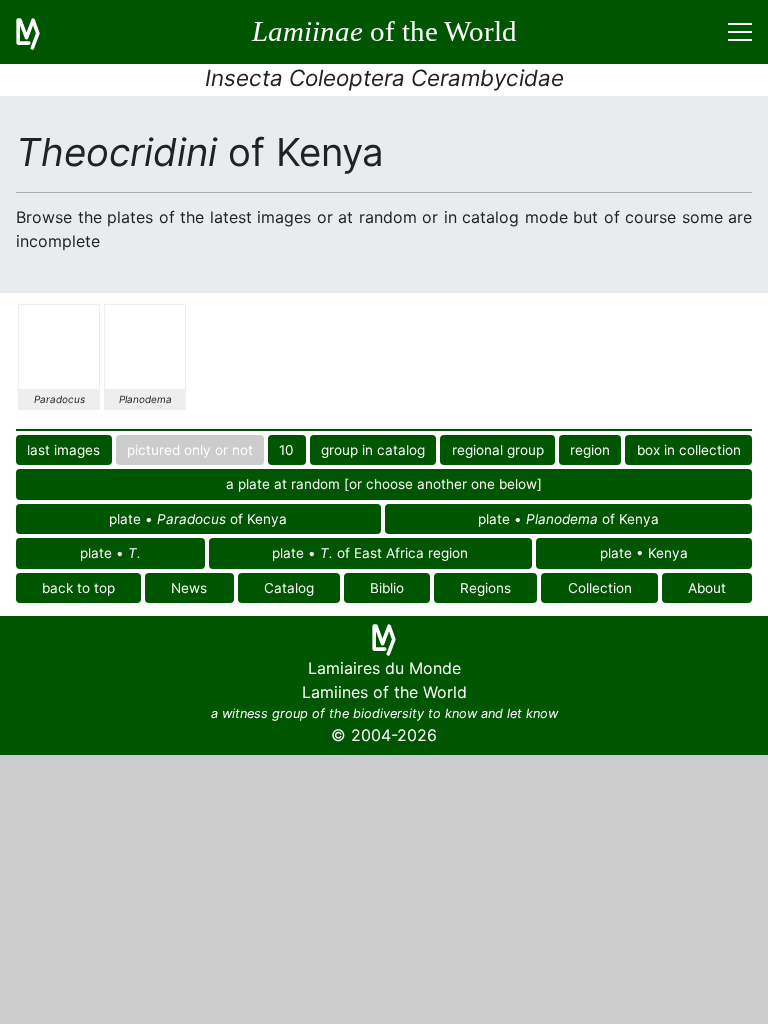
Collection (600, 588)
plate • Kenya (644, 553)
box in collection (689, 450)
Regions (485, 588)
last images (63, 450)
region (590, 450)
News (189, 588)
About (707, 588)
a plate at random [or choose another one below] (384, 484)
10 (286, 450)
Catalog (289, 588)
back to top (78, 588)
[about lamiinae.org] (40, 32)
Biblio (387, 588)
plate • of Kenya (198, 519)
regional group (498, 450)
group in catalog (373, 450)
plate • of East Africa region (370, 553)
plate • (110, 553)
